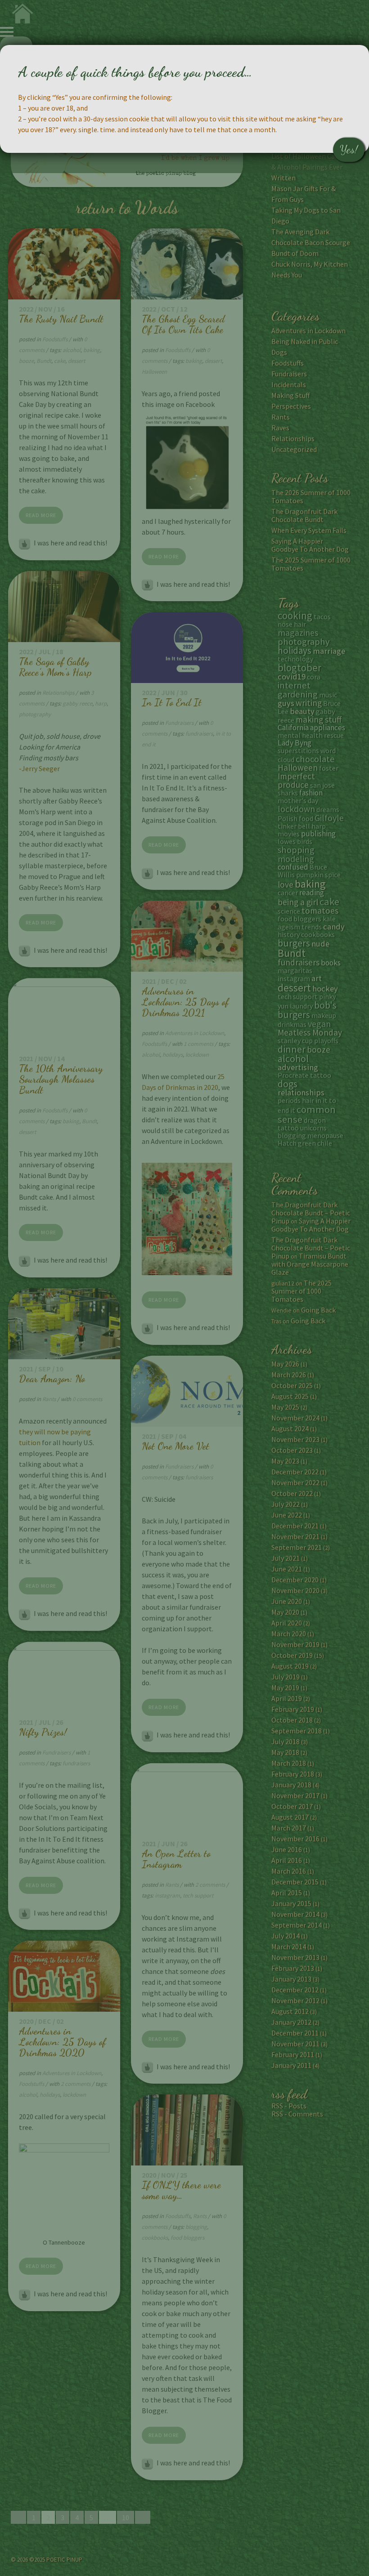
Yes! (349, 150)
